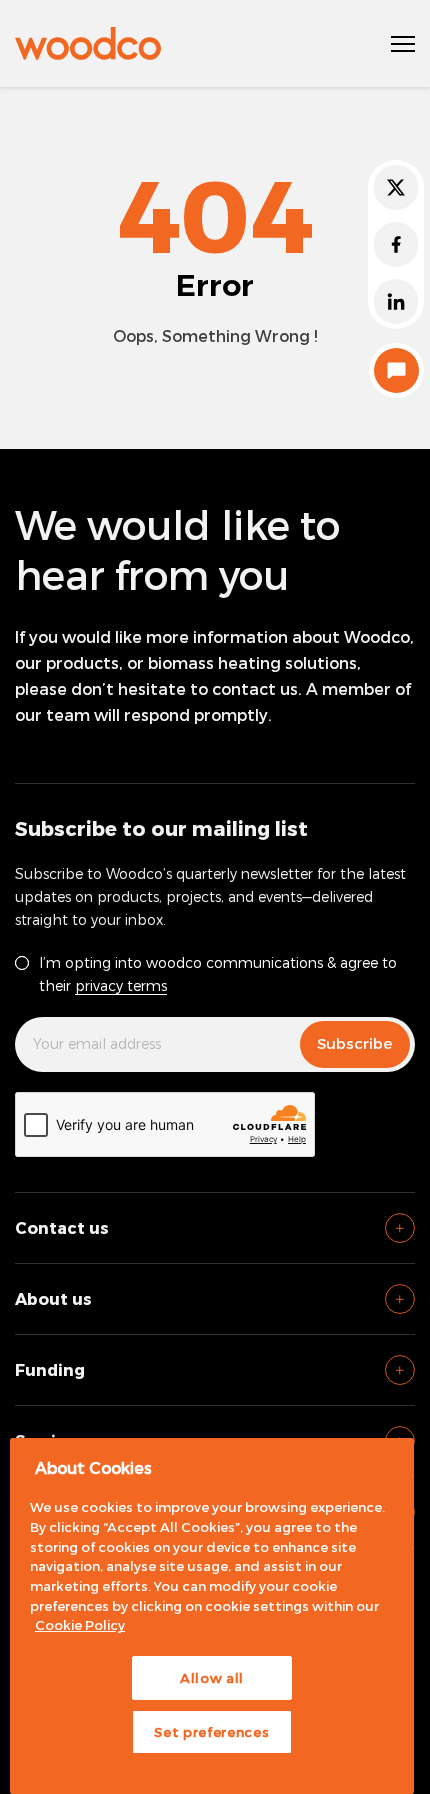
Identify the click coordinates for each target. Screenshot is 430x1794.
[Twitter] (396, 187)
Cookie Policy (80, 1625)
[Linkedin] (396, 301)
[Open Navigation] (403, 44)
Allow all (212, 1678)
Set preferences (211, 1732)
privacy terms (121, 985)
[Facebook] (396, 244)
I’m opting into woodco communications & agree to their (218, 974)
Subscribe (355, 1043)
